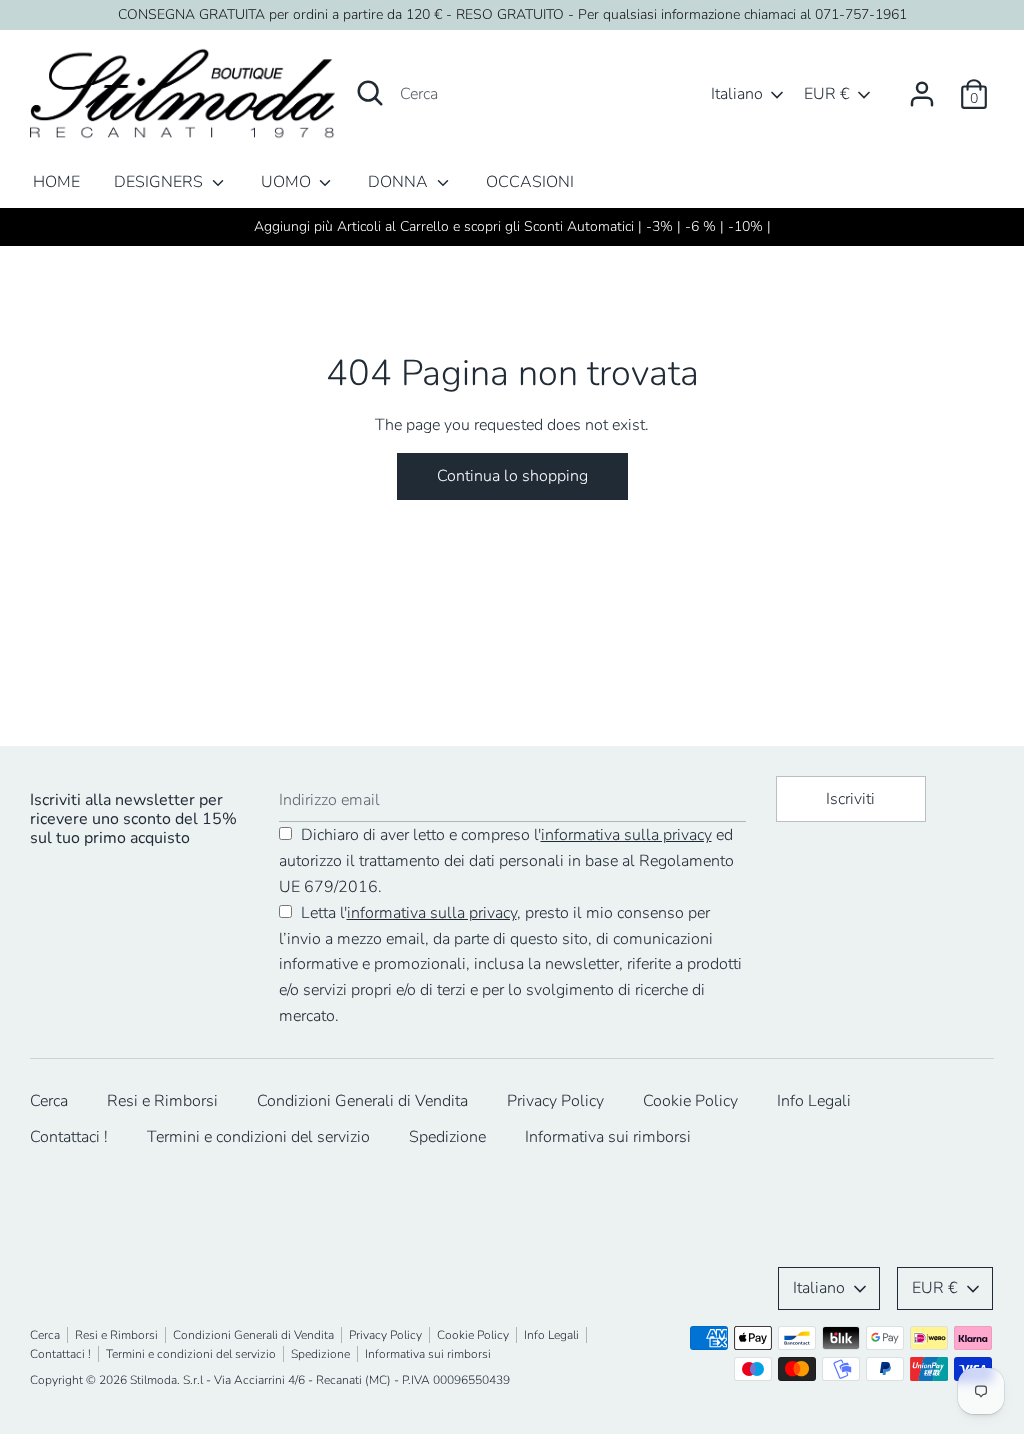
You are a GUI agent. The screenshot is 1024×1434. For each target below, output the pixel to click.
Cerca (49, 1101)
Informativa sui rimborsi (608, 1137)
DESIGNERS (160, 182)
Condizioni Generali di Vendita (362, 1101)
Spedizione (447, 1137)
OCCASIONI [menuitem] (530, 182)
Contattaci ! (69, 1137)
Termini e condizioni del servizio (258, 1137)
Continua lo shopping (512, 476)
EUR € (827, 94)
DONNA (400, 182)
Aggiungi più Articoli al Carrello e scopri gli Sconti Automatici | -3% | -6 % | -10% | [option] (512, 226)
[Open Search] (370, 93)
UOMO (288, 182)
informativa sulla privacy (626, 835)
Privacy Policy (555, 1101)
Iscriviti (850, 799)
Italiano (737, 94)
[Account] (922, 86)
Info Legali (814, 1101)
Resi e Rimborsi (162, 1101)
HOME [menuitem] (56, 182)
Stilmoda (153, 1380)
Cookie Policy (690, 1101)
